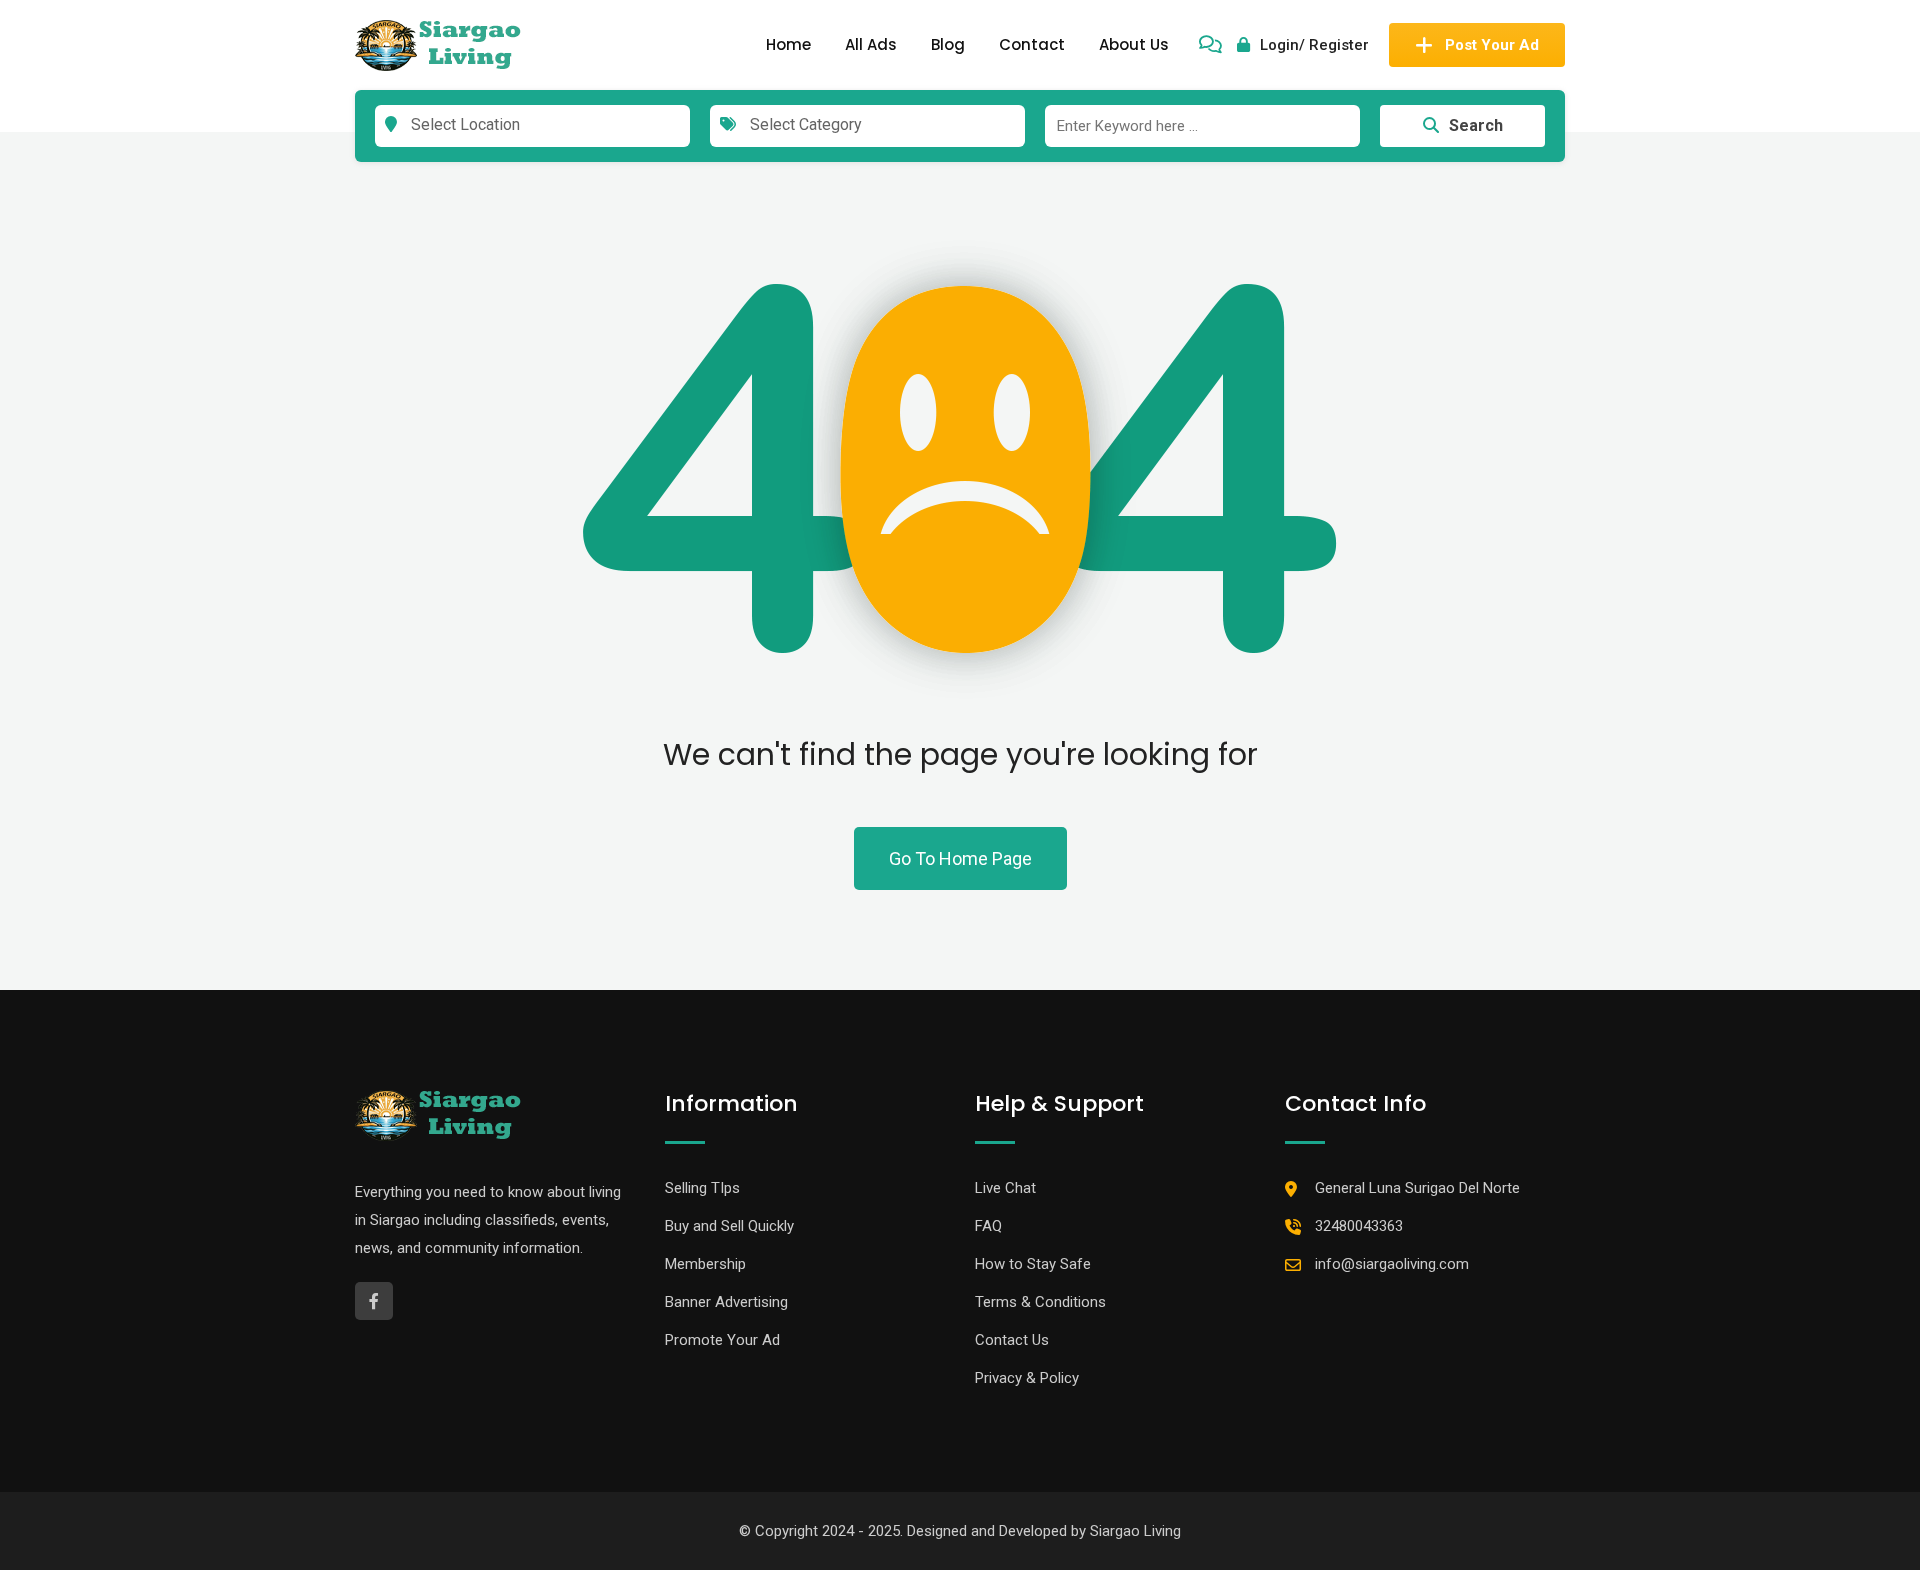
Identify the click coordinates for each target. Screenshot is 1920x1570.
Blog (948, 44)
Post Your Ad (1492, 45)
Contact (1032, 44)
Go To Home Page (960, 858)
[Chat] (1210, 45)
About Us (1134, 44)
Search (1476, 125)
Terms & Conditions (1040, 1302)
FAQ (988, 1226)
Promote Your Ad (722, 1340)
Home (788, 44)
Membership (705, 1264)
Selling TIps (702, 1188)
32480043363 (1359, 1226)
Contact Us (1012, 1340)
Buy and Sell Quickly (729, 1226)
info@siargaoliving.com (1392, 1264)
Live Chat (1005, 1188)
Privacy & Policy (1027, 1378)
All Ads (871, 44)
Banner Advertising (726, 1302)
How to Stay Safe (1033, 1264)
